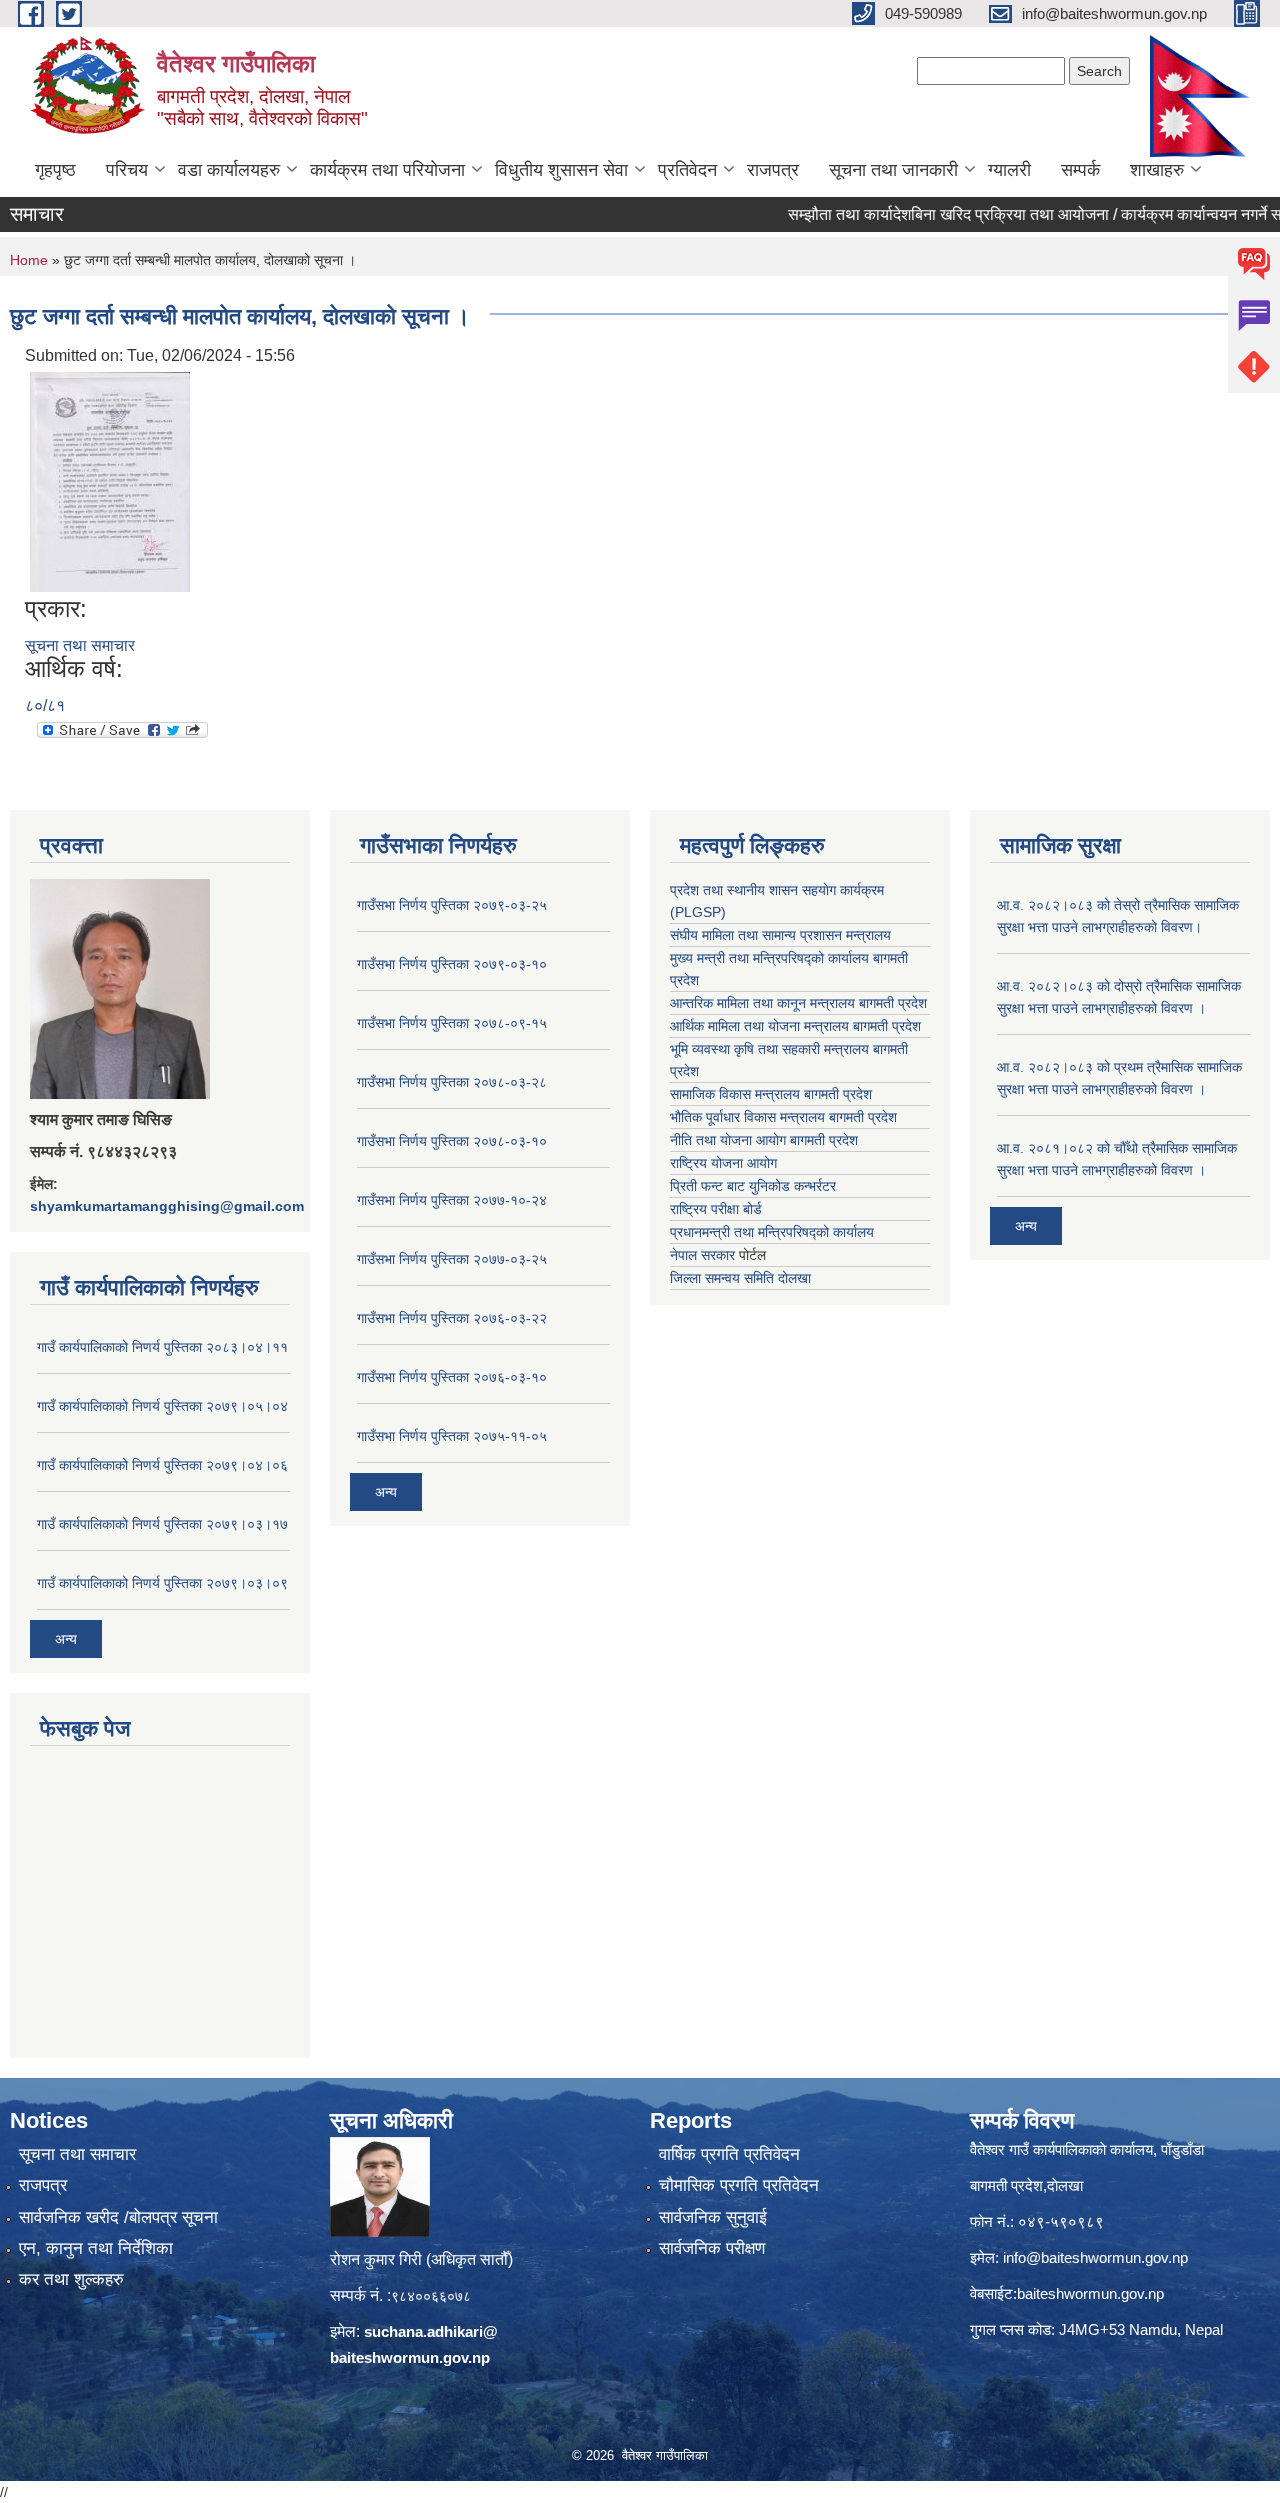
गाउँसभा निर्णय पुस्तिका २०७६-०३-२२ (452, 1318)
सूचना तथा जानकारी (893, 170)
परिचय (127, 170)
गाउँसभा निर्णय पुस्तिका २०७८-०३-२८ (452, 1082)
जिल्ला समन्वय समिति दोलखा (740, 1278)
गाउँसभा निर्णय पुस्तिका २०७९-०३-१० (452, 964)
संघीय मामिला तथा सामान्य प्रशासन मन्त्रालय (780, 935)
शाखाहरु (1157, 170)
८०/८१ (45, 705)
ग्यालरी (1009, 170)
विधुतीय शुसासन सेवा (561, 170)
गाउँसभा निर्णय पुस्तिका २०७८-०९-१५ (452, 1023)
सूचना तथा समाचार (80, 645)
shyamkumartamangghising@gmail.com (167, 1206)
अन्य (66, 1639)
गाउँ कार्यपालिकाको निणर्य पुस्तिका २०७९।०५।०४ (162, 1406)
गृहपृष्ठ (55, 170)
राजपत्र (773, 170)
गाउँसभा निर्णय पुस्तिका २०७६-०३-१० (452, 1377)
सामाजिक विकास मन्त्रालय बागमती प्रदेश (771, 1094)
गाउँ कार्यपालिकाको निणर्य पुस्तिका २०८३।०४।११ (162, 1347)
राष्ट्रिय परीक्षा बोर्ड (716, 1209)
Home (29, 260)
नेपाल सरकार (702, 1255)
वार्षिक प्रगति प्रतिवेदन (729, 2154)
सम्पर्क (1080, 170)
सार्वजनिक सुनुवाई (713, 2217)
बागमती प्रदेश (863, 1117)
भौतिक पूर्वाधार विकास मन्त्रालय (747, 1117)
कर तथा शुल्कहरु (71, 2279)
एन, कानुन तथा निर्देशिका (96, 2248)
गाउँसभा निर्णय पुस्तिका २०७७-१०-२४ (452, 1200)
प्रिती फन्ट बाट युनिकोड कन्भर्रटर (753, 1186)
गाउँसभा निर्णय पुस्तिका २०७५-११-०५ (452, 1436)
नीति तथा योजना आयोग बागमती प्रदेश (764, 1140)
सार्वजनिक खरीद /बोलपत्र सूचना (118, 2217)
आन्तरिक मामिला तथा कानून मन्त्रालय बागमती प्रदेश (798, 1003)
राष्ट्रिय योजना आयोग (723, 1163)
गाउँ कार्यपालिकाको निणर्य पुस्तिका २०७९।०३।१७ (162, 1524)
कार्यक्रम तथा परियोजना (387, 170)
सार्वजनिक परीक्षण (712, 2248)
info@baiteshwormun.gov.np (1095, 2257)
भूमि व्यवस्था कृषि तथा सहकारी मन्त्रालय (769, 1049)
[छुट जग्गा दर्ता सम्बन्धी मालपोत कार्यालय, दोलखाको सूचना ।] (110, 480)
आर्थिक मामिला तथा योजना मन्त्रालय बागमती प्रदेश (795, 1026)
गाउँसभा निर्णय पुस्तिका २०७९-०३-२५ (452, 905)
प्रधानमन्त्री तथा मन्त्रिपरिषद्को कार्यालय (772, 1232)
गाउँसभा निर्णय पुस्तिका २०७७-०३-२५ (452, 1259)
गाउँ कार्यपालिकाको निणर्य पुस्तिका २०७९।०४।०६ (162, 1465)
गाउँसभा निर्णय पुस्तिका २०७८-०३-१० (452, 1141)
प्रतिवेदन (687, 170)
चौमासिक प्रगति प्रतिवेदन (739, 2185)
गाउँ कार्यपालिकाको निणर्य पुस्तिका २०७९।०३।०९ (162, 1583)
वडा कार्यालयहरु (229, 170)
